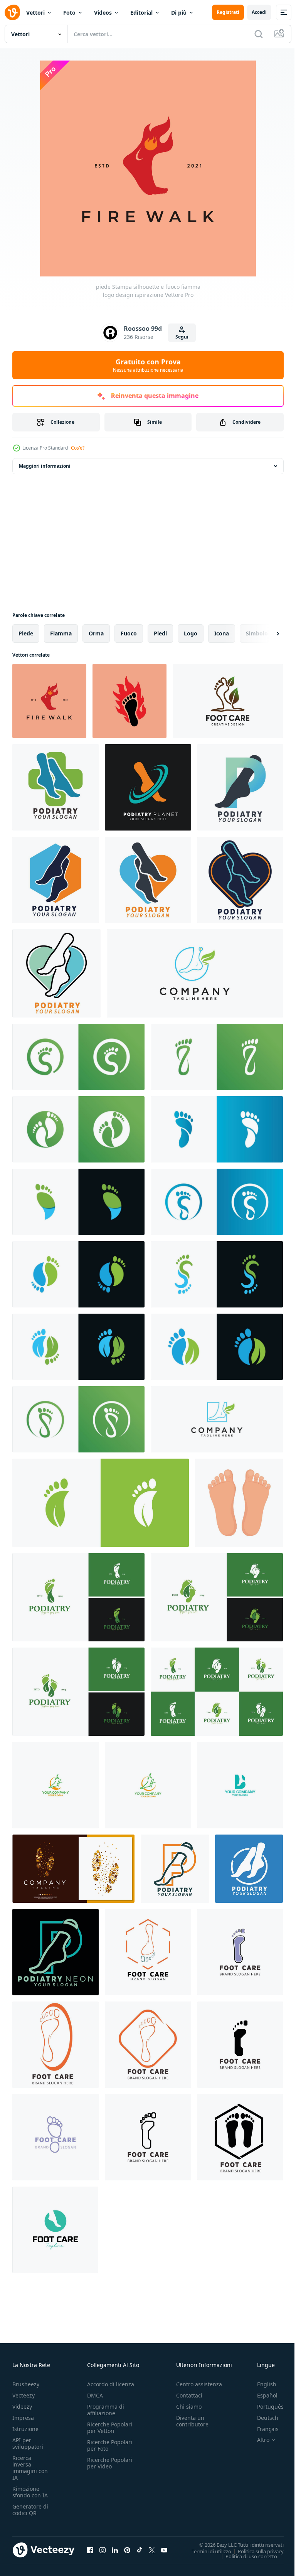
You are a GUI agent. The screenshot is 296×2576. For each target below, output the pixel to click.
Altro (257, 2440)
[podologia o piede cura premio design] (55, 787)
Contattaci (189, 2395)
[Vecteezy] (12, 12)
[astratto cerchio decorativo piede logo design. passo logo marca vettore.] (73, 1869)
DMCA (95, 2395)
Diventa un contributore (192, 2421)
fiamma (61, 633)
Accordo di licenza (111, 2384)
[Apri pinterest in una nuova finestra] (127, 2550)
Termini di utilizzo (206, 2551)
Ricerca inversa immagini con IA (30, 2468)
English (261, 2384)
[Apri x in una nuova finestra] (152, 2550)
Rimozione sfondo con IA (30, 2492)
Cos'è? (78, 448)
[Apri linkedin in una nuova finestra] (115, 2550)
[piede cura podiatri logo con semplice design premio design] (240, 1952)
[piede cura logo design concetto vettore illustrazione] (55, 2230)
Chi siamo (189, 2407)
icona (222, 633)
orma (96, 633)
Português (265, 2407)
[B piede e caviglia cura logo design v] (240, 1785)
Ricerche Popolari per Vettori (110, 2428)
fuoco (129, 633)
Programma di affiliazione (106, 2410)
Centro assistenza (199, 2384)
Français (262, 2429)
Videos (103, 13)
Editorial (141, 13)
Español (262, 2395)
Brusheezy (26, 2384)
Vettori (35, 13)
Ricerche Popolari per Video (110, 2463)
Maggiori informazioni (45, 466)
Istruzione (25, 2429)
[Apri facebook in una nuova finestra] (90, 2550)
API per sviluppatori (28, 2443)
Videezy (22, 2407)
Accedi (259, 12)
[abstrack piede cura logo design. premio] (78, 1057)
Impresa (23, 2418)
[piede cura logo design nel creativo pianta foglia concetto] (228, 701)
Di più (179, 13)
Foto (69, 13)
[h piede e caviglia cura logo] (55, 1785)
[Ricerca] (259, 34)
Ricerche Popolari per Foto (110, 2445)
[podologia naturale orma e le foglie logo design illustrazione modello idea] (78, 1597)
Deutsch (262, 2418)
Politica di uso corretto (246, 2556)
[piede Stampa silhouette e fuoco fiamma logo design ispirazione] (49, 701)
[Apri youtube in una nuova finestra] (164, 2550)
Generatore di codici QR (30, 2510)
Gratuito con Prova (148, 365)
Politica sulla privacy (255, 2551)
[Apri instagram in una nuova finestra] (103, 2550)
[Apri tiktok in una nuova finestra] (140, 2550)
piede (26, 633)
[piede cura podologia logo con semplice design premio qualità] (148, 1952)
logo (191, 633)
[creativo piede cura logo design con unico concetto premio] (195, 973)
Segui (182, 337)
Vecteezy (24, 2395)
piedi (160, 633)
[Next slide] (266, 633)
